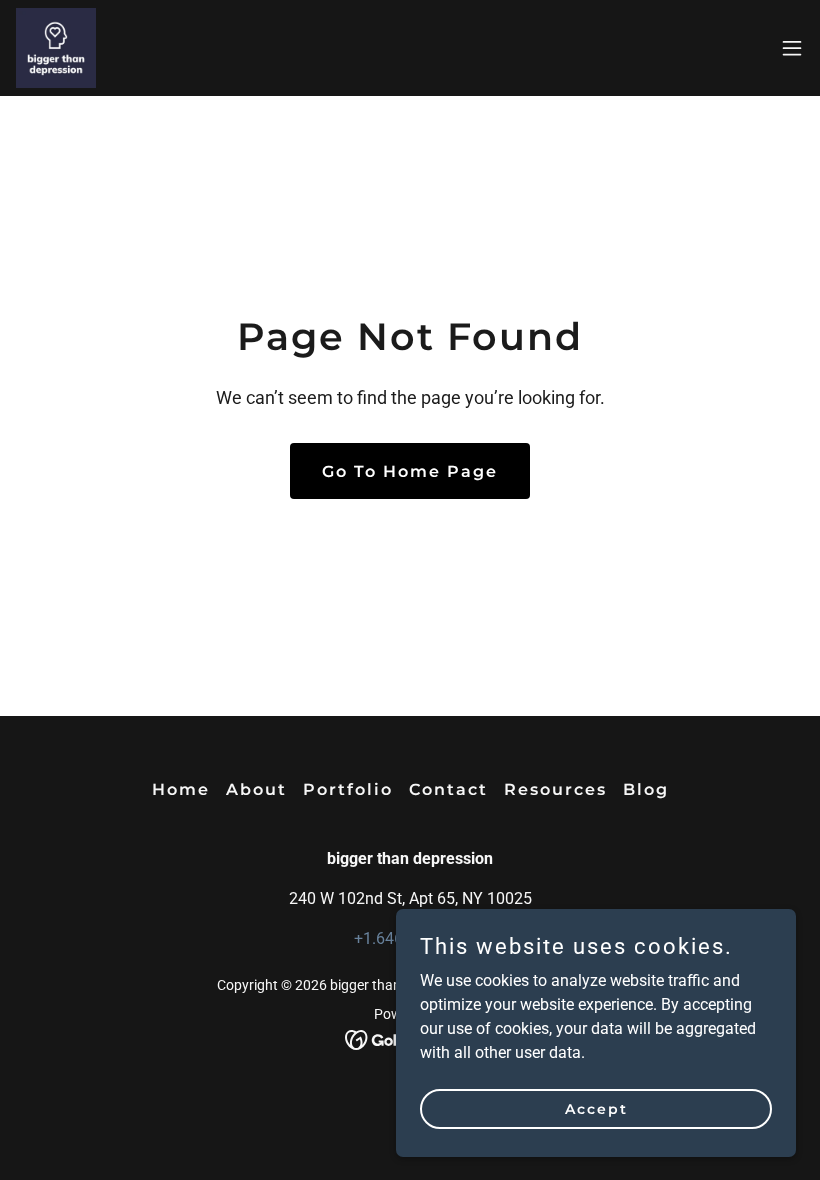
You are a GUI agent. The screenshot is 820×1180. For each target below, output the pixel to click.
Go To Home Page (410, 471)
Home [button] (181, 789)
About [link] (256, 789)
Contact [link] (448, 789)
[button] (792, 48)
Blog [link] (646, 789)
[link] (56, 48)
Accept (596, 1108)
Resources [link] (555, 789)
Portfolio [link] (348, 789)
